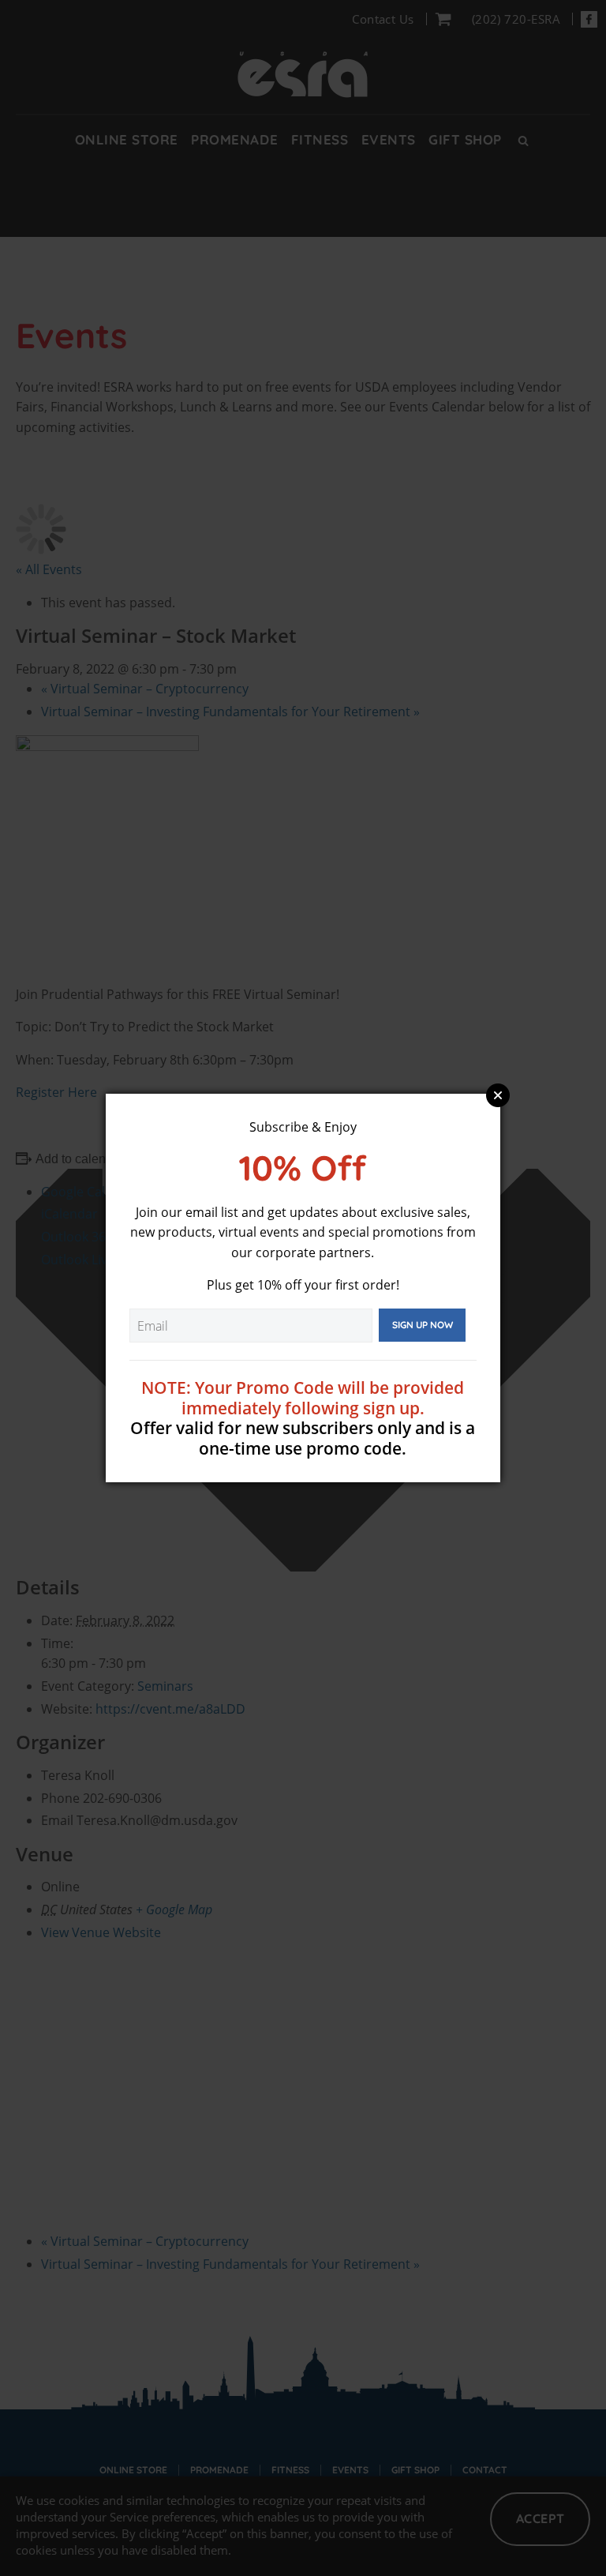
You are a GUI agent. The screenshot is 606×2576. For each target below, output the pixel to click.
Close (498, 1095)
